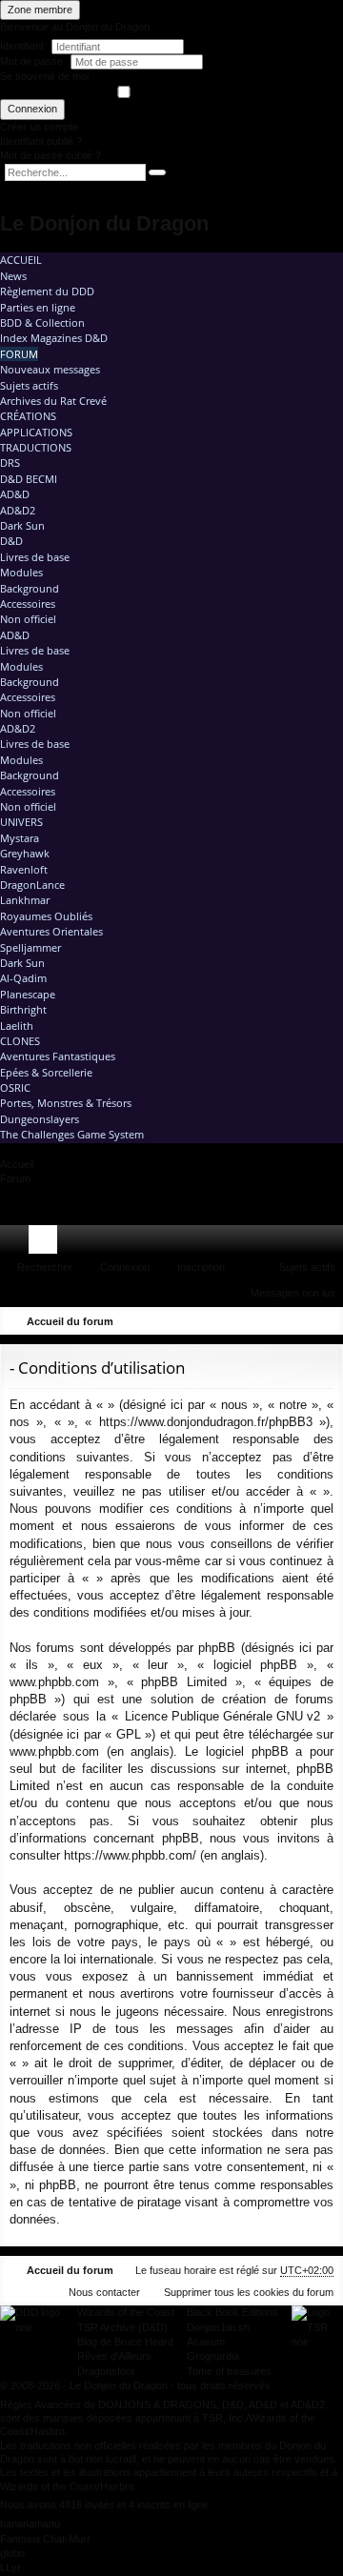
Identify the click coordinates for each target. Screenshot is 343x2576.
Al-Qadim (23, 978)
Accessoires (28, 604)
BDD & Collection (42, 322)
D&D (11, 541)
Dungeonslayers (40, 1119)
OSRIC (15, 1087)
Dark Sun (22, 525)
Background (30, 588)
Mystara (20, 838)
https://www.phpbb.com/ (130, 1855)
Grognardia (213, 2356)
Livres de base (35, 557)
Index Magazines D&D (54, 338)
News (13, 276)
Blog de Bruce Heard (125, 2342)
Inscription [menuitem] (333, 1243)
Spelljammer (30, 947)
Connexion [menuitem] (304, 1243)
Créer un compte (39, 127)
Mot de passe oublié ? (50, 155)
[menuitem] (274, 1239)
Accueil (21, 260)
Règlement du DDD (47, 291)
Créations (28, 416)
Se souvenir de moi (44, 76)
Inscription (201, 1267)
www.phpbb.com (54, 1751)
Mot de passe (33, 61)
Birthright (23, 1009)
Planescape (28, 994)
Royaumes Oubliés (46, 916)
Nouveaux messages (50, 369)
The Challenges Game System (72, 1134)
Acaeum (206, 2342)
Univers (21, 822)
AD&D (15, 494)
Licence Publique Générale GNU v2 (222, 1716)
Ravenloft (24, 869)
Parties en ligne (38, 307)
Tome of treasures (229, 2371)
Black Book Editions (232, 2312)
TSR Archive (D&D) (122, 2327)
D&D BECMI (29, 479)
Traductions (36, 447)
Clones (20, 1041)
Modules (21, 572)
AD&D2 (18, 510)
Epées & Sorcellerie (46, 1072)
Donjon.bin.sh (218, 2327)
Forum (19, 354)
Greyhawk (25, 853)
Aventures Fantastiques (58, 1056)
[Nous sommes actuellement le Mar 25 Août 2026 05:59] (300, 1321)
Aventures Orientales (51, 931)
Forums (47, 1243)
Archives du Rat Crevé (53, 401)
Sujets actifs (29, 385)
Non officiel (28, 619)
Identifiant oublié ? (41, 141)
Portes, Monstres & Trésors (66, 1103)
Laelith (17, 1026)
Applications (36, 432)
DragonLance (32, 885)
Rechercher (45, 1267)
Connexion (32, 109)
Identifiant (22, 46)
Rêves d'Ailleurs (114, 2356)
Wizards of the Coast (126, 2312)
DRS (10, 463)
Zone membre (40, 10)
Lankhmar (25, 900)
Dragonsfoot (106, 2371)
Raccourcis (18, 1243)
